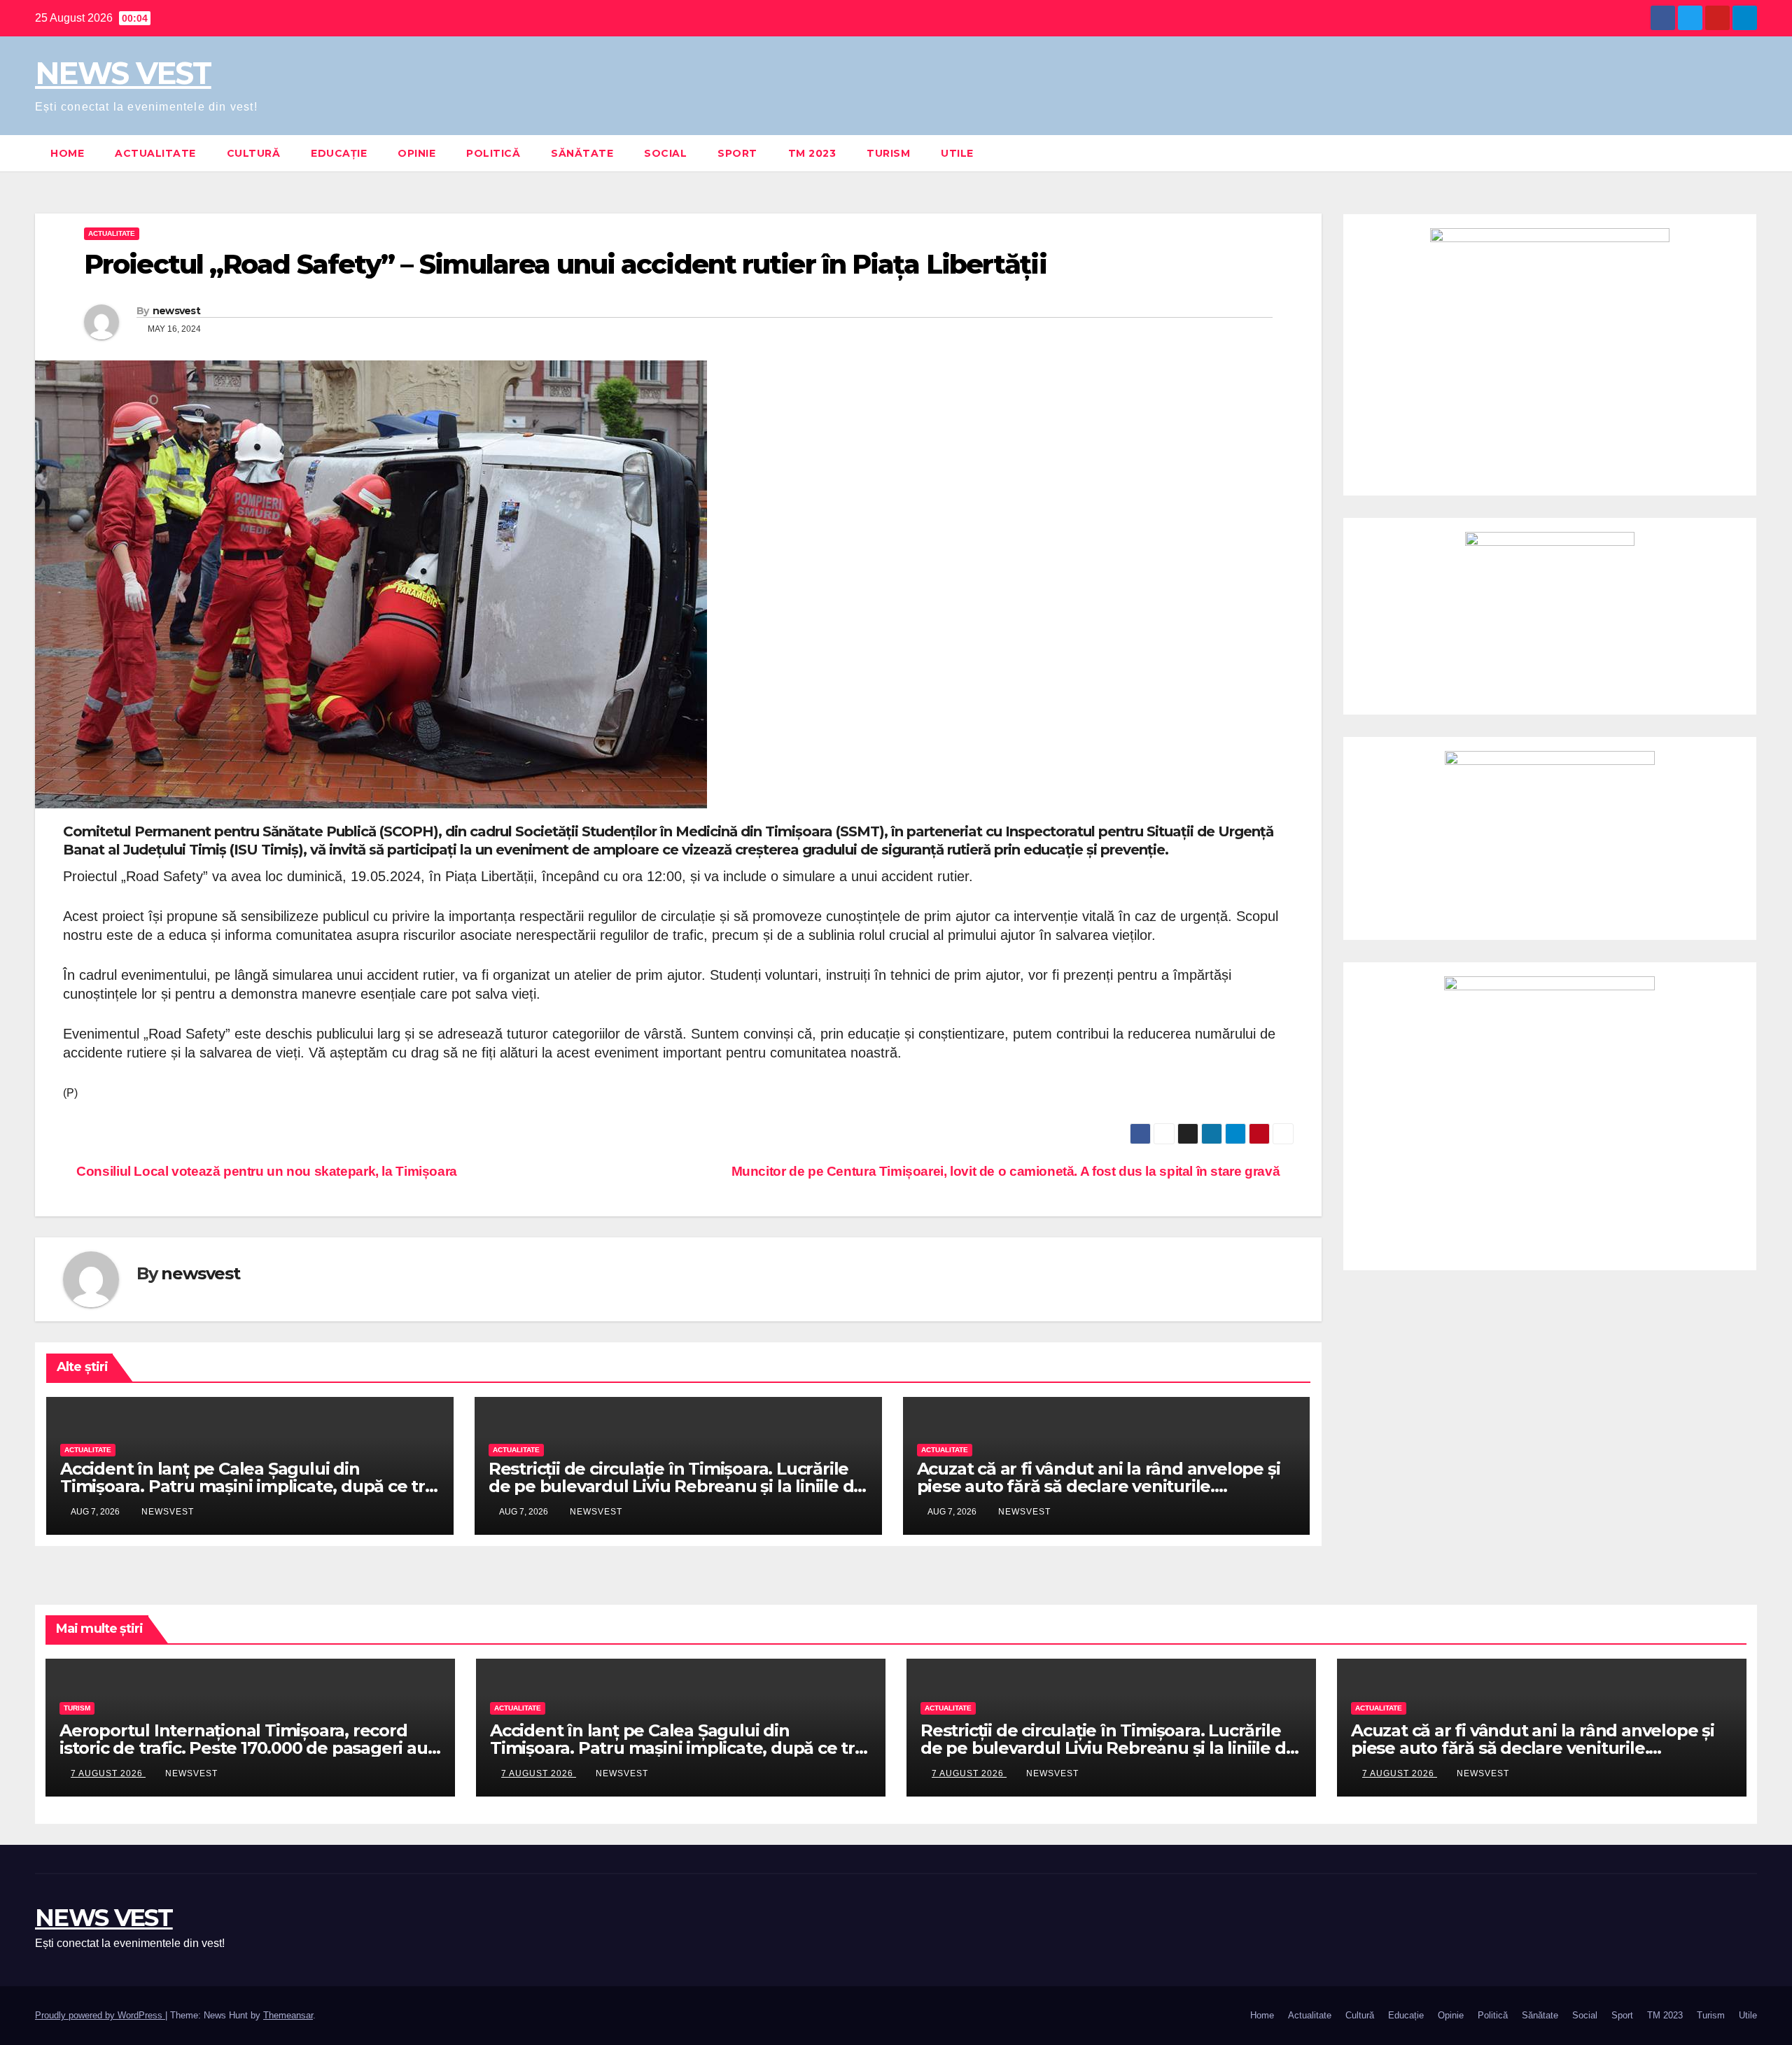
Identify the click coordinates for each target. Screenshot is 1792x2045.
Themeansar (288, 2015)
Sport (737, 153)
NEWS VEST (123, 73)
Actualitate (155, 153)
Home (67, 153)
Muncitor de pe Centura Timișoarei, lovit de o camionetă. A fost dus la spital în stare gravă (1007, 1171)
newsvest (176, 311)
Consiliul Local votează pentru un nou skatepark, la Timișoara (265, 1171)
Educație (339, 153)
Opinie (416, 153)
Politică (493, 153)
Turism (888, 153)
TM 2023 (812, 153)
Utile (957, 153)
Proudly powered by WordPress (100, 2015)
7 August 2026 (108, 1773)
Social (665, 153)
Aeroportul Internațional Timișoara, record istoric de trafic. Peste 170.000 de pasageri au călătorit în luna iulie (244, 1748)
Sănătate (582, 153)
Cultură (254, 153)
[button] (1747, 153)
